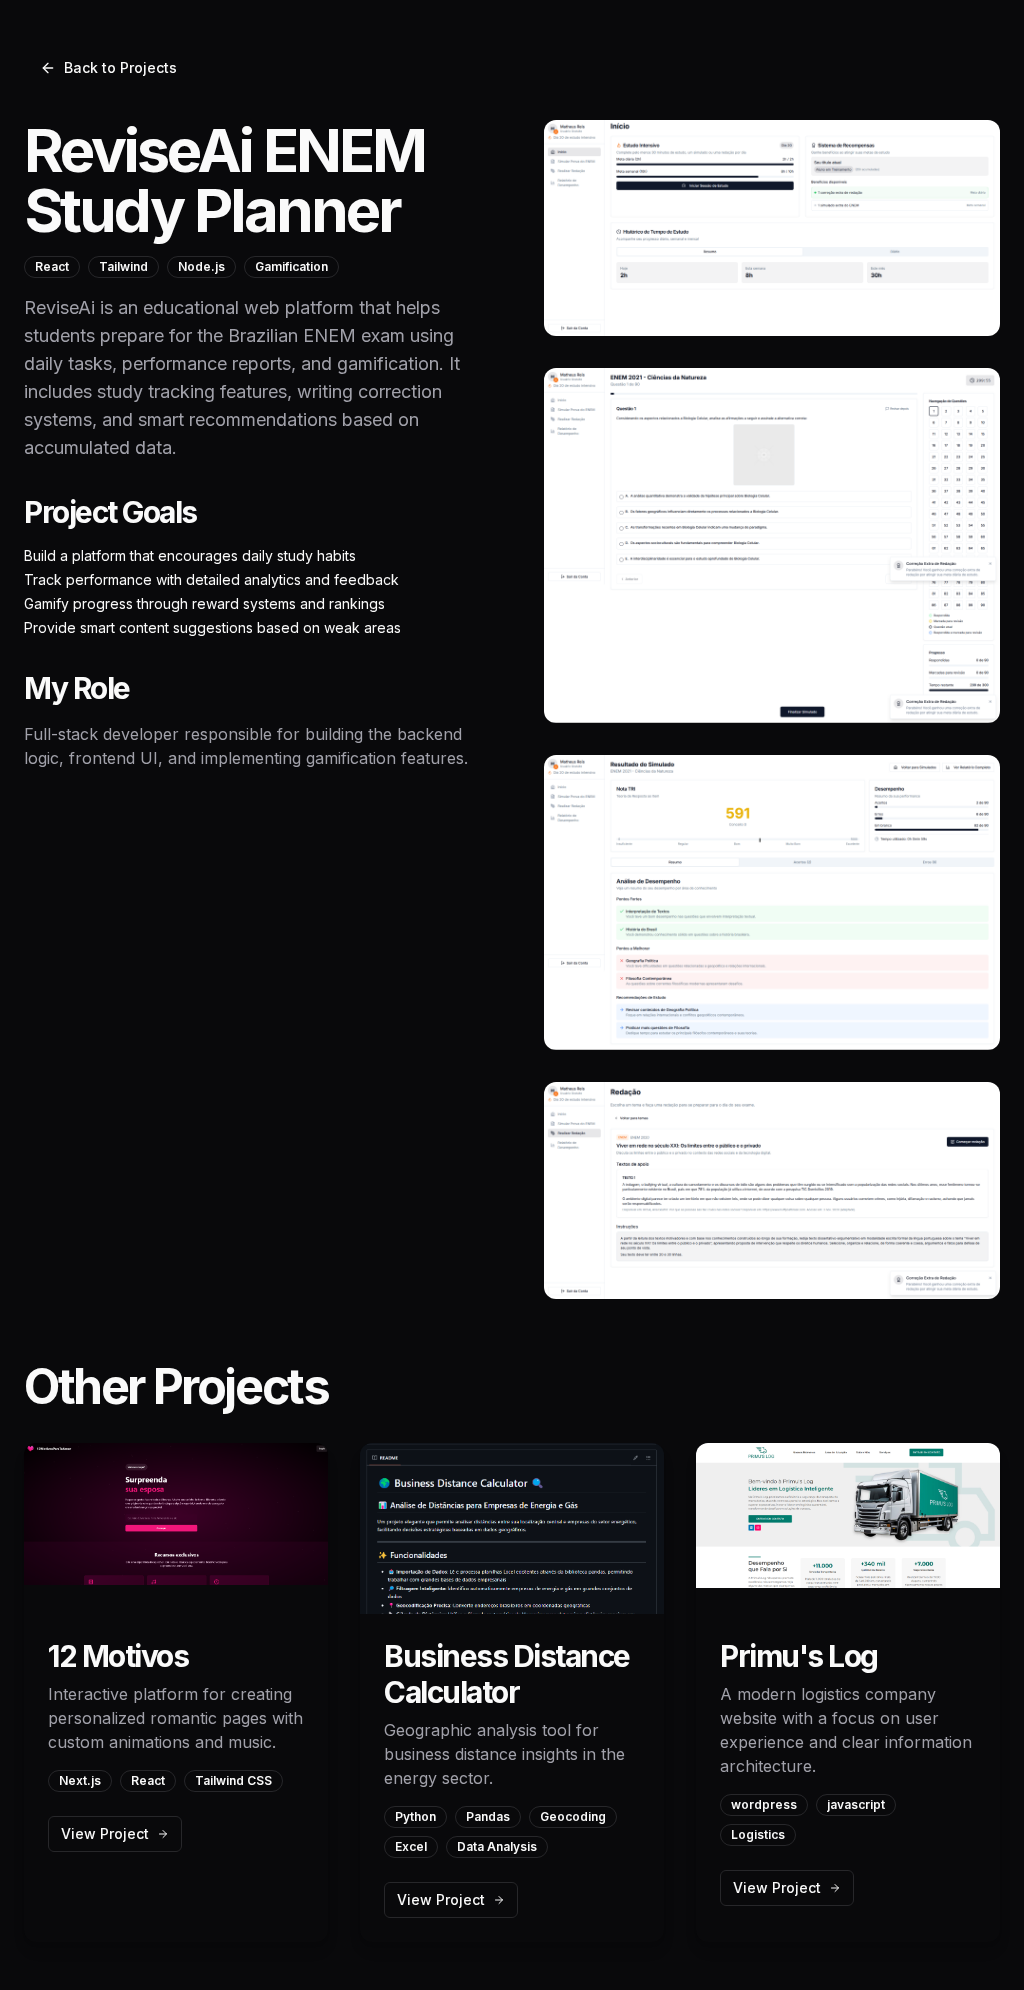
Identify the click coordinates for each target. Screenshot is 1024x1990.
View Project (105, 1833)
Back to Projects (120, 67)
